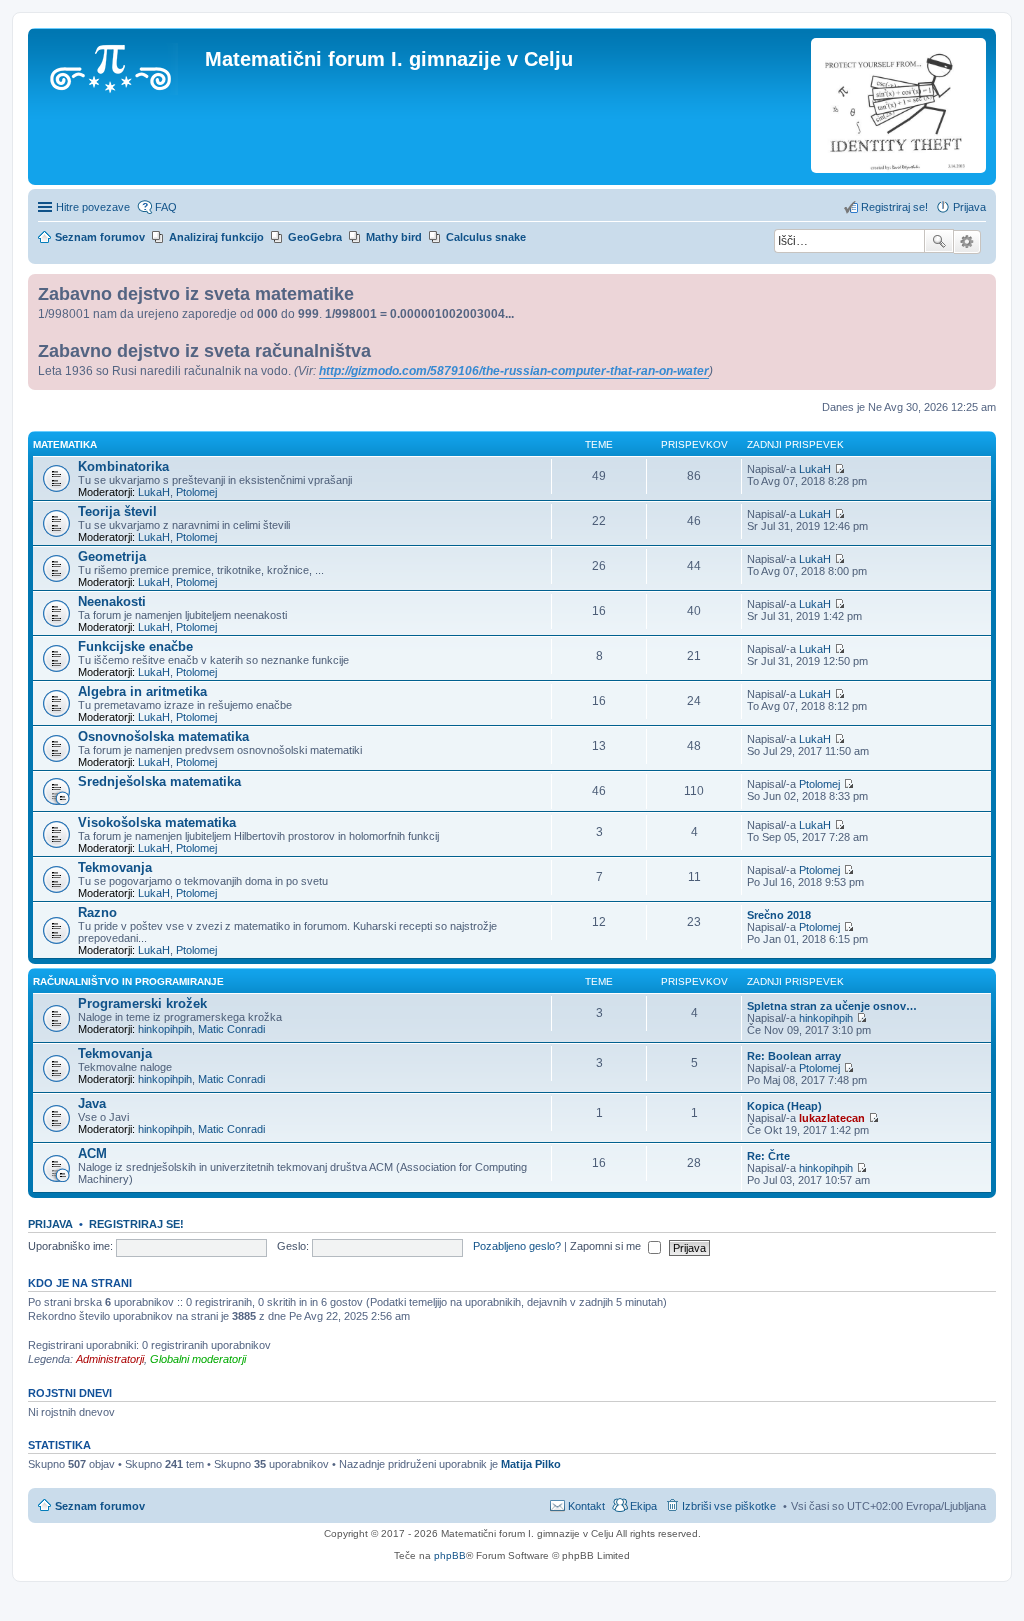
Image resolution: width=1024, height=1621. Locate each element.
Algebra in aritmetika (142, 691)
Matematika (65, 444)
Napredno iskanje (967, 242)
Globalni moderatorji (198, 1359)
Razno (97, 912)
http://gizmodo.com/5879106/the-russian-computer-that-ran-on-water (514, 371)
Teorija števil (117, 511)
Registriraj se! (136, 1224)
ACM (92, 1153)
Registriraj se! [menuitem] (894, 207)
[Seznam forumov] (119, 65)
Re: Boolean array (794, 1056)
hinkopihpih (165, 1029)
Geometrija (112, 556)
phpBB (450, 1555)
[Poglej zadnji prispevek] (839, 469)
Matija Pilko (531, 1464)
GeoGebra (315, 237)
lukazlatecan (832, 1118)
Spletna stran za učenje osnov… (832, 1006)
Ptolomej (196, 492)
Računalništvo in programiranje (128, 981)
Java (92, 1103)
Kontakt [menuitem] (586, 1506)
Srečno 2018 (779, 915)
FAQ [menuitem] (166, 207)
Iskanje (939, 241)
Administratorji (110, 1359)
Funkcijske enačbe (135, 646)
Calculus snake (486, 237)
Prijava (50, 1224)
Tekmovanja (115, 867)
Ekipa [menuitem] (643, 1506)
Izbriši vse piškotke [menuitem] (729, 1506)
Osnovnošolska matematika (163, 736)
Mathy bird (394, 237)
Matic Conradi (231, 1029)
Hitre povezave (93, 207)
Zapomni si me (607, 1246)
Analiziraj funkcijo (216, 237)
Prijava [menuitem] (969, 207)
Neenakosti (112, 601)
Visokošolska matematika (157, 822)
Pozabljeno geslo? (517, 1246)
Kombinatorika (123, 466)
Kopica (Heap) (784, 1106)
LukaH (154, 492)
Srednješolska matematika (159, 781)
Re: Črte (768, 1156)
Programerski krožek (142, 1003)
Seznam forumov (100, 1506)
